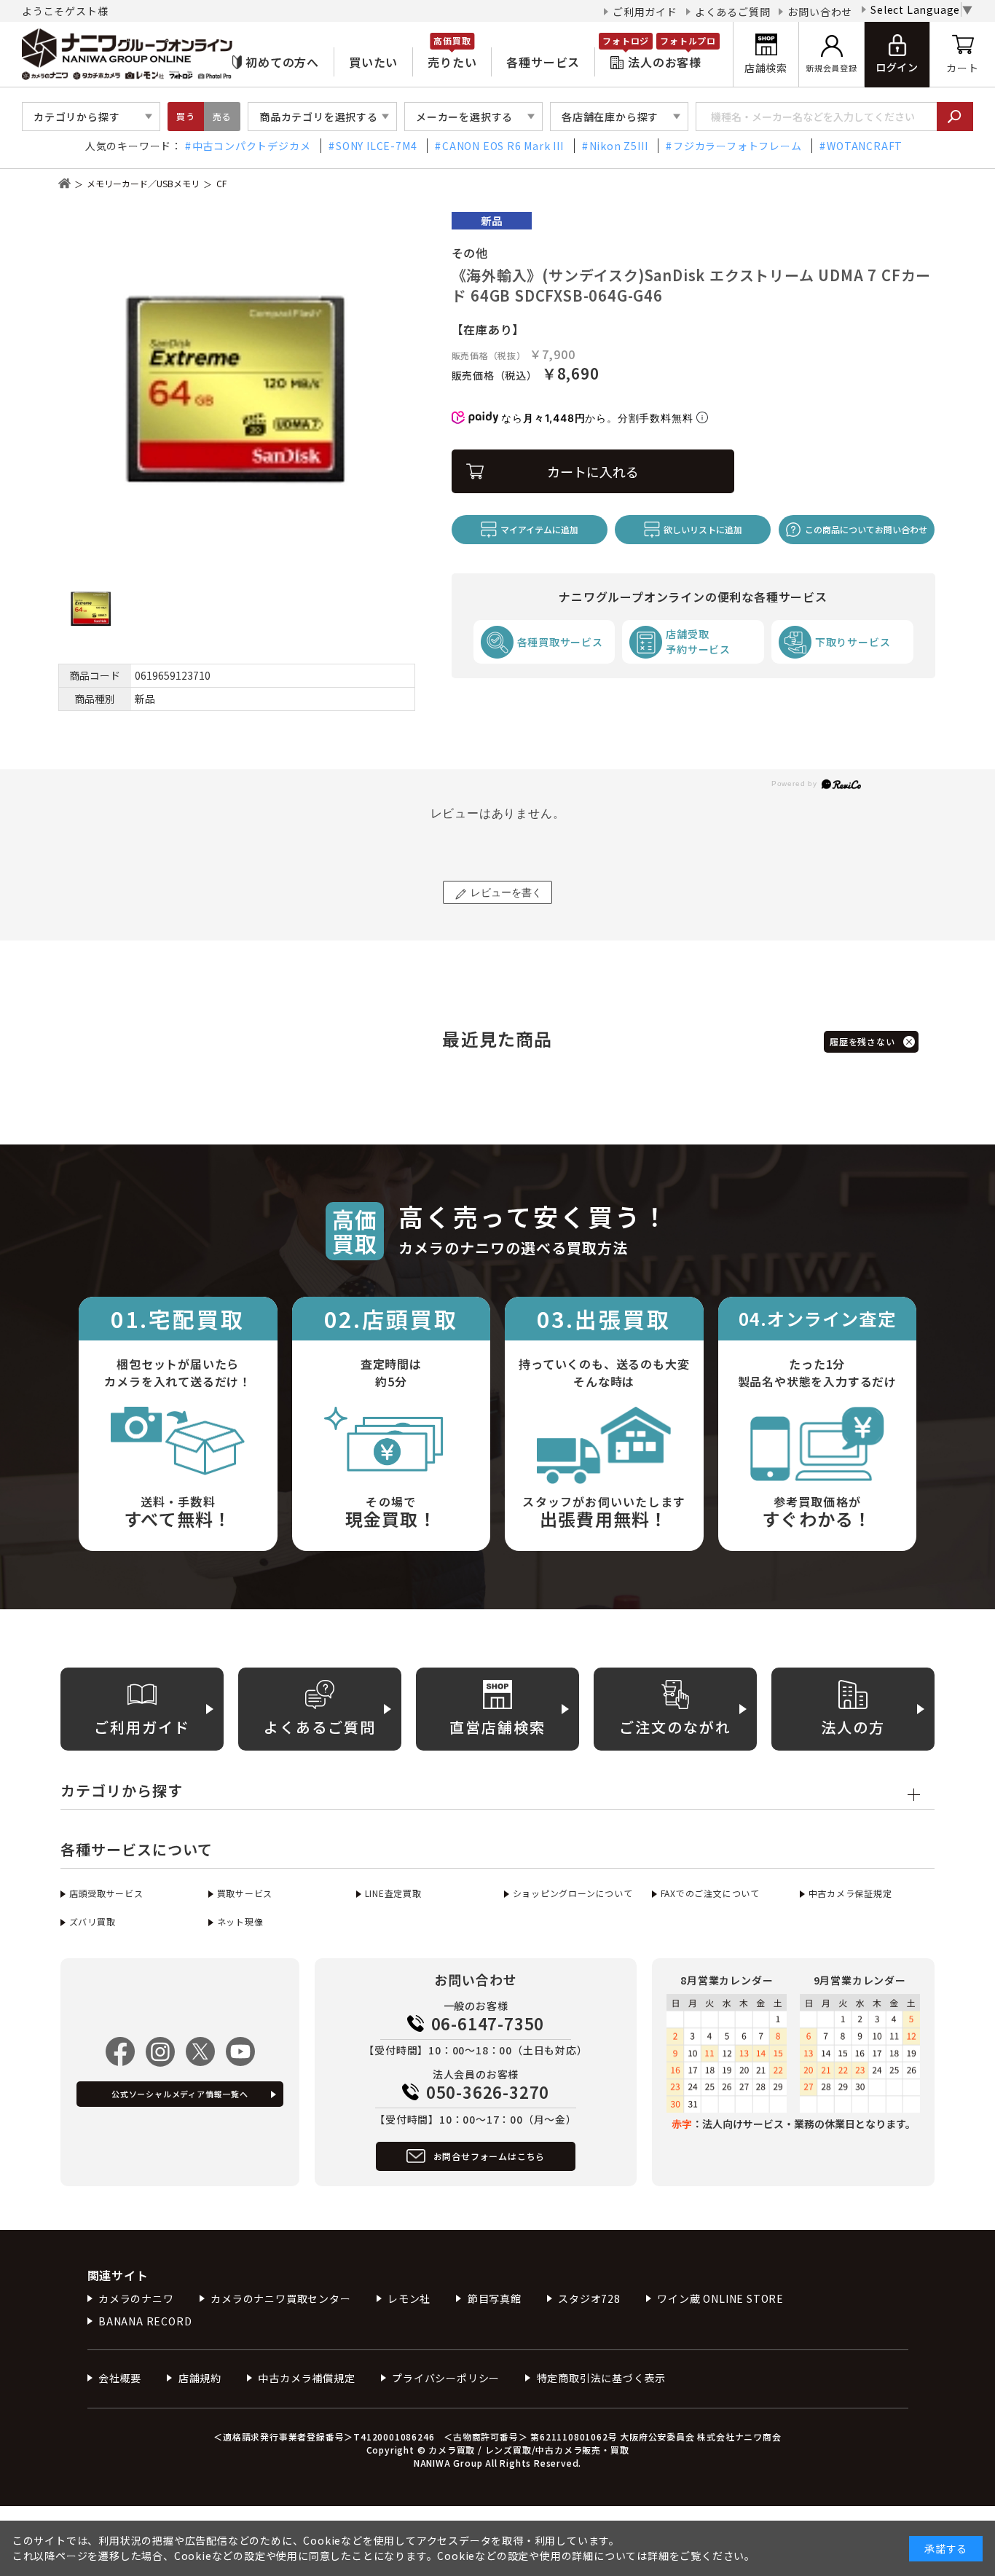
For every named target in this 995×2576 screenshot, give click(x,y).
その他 (470, 253)
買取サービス (245, 1893)
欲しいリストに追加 (703, 529)
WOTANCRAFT (865, 146)
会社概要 (120, 2378)
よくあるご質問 (733, 12)
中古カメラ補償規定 (306, 2378)
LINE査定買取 (393, 1893)
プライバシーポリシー (446, 2378)
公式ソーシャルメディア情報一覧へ (180, 2094)
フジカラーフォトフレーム (737, 146)
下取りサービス (853, 642)
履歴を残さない (862, 1041)
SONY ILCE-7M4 (376, 146)
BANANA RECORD (145, 2321)
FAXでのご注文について (710, 1893)
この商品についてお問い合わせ (866, 529)
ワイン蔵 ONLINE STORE (720, 2298)
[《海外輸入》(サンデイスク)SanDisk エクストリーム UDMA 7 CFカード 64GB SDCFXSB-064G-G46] (237, 390)
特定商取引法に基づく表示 (601, 2378)
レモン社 (409, 2298)
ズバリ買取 (93, 1921)
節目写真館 (495, 2298)
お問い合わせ (820, 12)
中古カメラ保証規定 (850, 1893)
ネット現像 (240, 1921)
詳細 (658, 2556)
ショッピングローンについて (573, 1893)
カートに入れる (593, 471)
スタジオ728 (589, 2298)
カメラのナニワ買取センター (280, 2298)
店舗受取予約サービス (698, 641)
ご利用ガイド (645, 12)
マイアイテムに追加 (539, 529)
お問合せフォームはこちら (489, 2156)
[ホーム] (64, 183)
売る (222, 116)
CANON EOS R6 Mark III (503, 146)
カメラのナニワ (136, 2298)
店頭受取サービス (106, 1893)
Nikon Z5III (619, 146)
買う (186, 116)
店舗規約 (200, 2378)
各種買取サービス (560, 642)
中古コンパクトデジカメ (252, 146)
